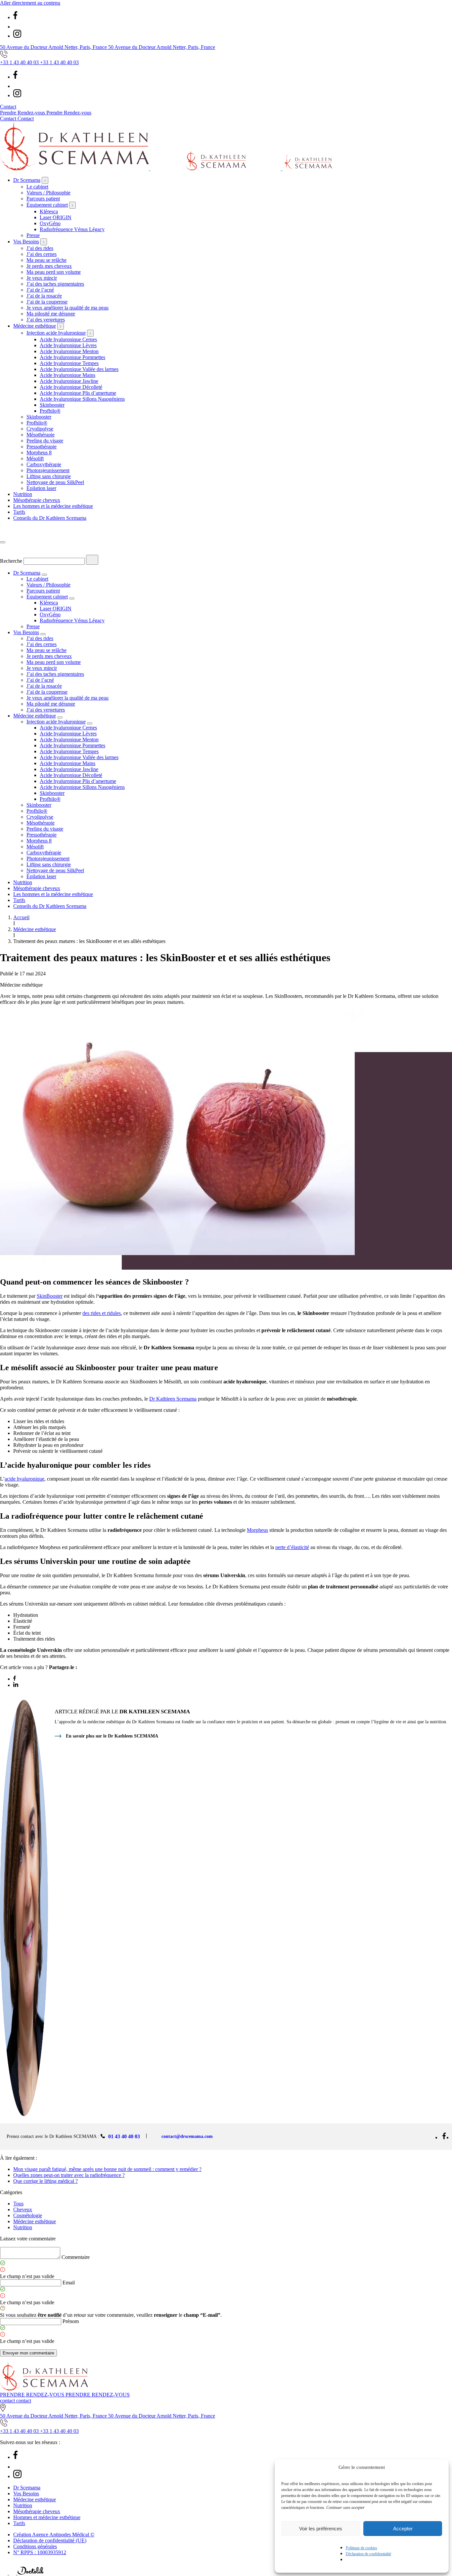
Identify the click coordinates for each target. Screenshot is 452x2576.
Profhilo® (50, 411)
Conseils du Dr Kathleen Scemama (50, 518)
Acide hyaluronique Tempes (69, 363)
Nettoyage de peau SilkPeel (55, 482)
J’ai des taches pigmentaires (55, 284)
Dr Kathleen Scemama (173, 1399)
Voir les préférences (321, 2529)
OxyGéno (50, 223)
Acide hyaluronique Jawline (69, 381)
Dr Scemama (27, 180)
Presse (33, 235)
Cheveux (23, 2209)
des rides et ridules (102, 1313)
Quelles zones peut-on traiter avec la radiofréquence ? (69, 2175)
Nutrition (23, 494)
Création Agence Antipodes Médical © (54, 2535)
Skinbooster (52, 405)
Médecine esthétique (35, 326)
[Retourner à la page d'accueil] (166, 168)
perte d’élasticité (292, 1547)
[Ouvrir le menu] (3, 542)
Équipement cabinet (47, 205)
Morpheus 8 (39, 452)
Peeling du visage (45, 441)
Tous (18, 2204)
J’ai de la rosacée (44, 296)
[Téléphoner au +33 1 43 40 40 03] (4, 2573)
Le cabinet (37, 187)
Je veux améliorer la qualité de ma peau (68, 308)
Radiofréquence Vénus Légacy (72, 229)
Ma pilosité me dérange (51, 314)
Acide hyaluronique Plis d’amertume (78, 393)
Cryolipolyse (40, 429)
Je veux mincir (42, 278)
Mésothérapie (41, 435)
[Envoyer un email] (13, 2573)
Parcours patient (43, 199)
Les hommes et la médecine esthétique (53, 506)
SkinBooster (50, 1296)
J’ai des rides (40, 248)
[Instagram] (17, 36)
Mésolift (35, 458)
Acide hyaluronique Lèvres (68, 345)
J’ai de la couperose (47, 302)
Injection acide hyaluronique (56, 333)
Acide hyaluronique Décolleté (71, 387)
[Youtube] (17, 27)
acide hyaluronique (24, 1479)
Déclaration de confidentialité (368, 2554)
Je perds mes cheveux (49, 266)
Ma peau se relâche (46, 260)
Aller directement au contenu (30, 3)
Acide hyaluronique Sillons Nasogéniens (82, 399)
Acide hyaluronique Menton (69, 351)
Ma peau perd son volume (54, 272)
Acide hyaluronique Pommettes (72, 357)
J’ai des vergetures (46, 320)
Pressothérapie (42, 447)
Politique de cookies (362, 2548)
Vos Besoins (26, 242)
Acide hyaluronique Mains (68, 375)
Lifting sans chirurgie (49, 476)
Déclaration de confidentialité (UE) (50, 2540)
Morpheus (257, 1530)
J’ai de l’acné (40, 290)
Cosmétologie (28, 2215)
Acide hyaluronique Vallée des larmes (79, 369)
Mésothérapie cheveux (37, 500)
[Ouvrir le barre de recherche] (5, 534)
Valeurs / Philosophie (48, 193)
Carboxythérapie (44, 464)
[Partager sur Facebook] (15, 1679)
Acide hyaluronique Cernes (68, 339)
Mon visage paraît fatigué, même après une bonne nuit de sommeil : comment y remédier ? (107, 2169)
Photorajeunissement (48, 470)
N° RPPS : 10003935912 (40, 2552)
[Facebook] (15, 17)
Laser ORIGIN (56, 217)
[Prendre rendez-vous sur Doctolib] (31, 2573)
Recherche (11, 561)
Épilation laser (41, 488)
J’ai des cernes (42, 254)
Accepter (403, 2529)
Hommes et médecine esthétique (47, 2517)
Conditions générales (35, 2546)
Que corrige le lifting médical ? (45, 2181)
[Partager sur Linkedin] (16, 1685)
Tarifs (19, 512)
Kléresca (49, 211)
